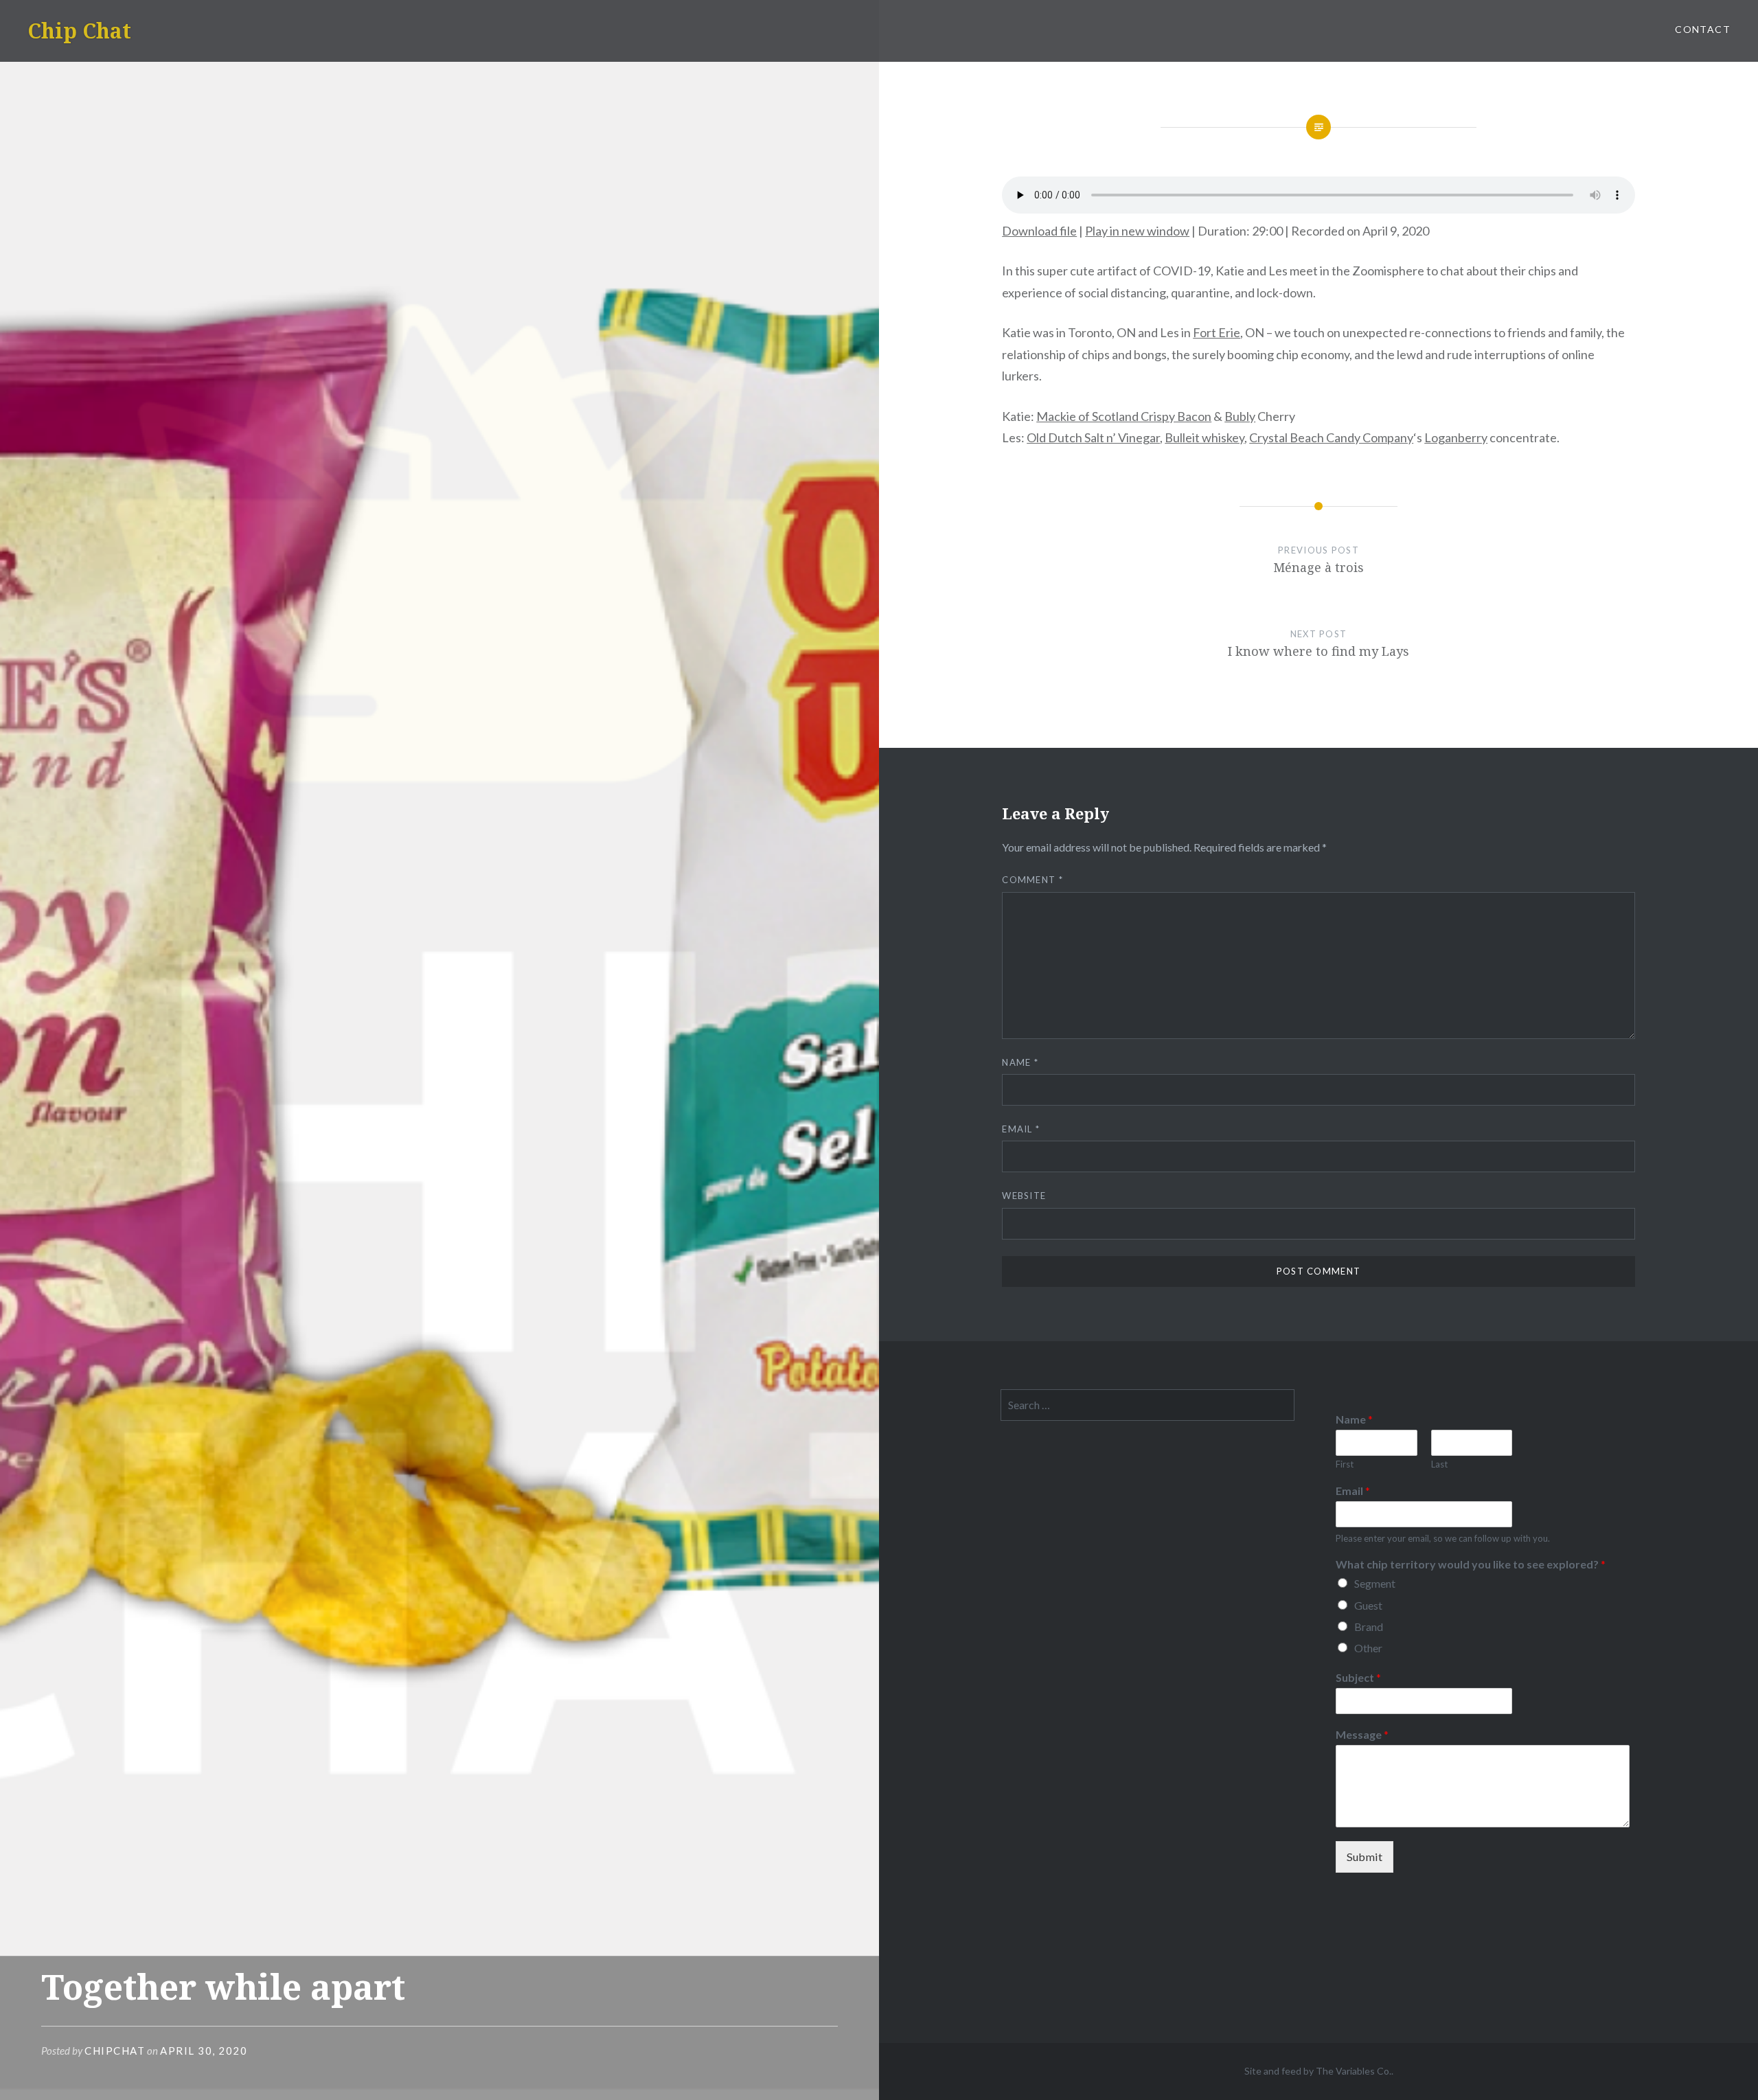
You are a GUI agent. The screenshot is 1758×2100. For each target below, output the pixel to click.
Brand (1369, 1627)
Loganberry (1456, 437)
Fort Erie (1217, 332)
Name (1020, 1062)
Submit (1365, 1857)
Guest (1368, 1605)
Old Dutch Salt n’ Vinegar (1093, 437)
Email (1021, 1129)
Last (1439, 1464)
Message (1362, 1734)
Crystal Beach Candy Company (1331, 437)
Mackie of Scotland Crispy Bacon (1124, 416)
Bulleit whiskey (1205, 437)
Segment (1375, 1583)
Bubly (1240, 416)
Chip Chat (79, 31)
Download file (1039, 231)
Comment (1032, 880)
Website (1024, 1196)
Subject (1358, 1677)
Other (1368, 1648)
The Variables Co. (1354, 2071)
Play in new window (1137, 231)
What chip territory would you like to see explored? (1471, 1564)
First (1345, 1464)
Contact (1703, 29)
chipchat (115, 2051)
